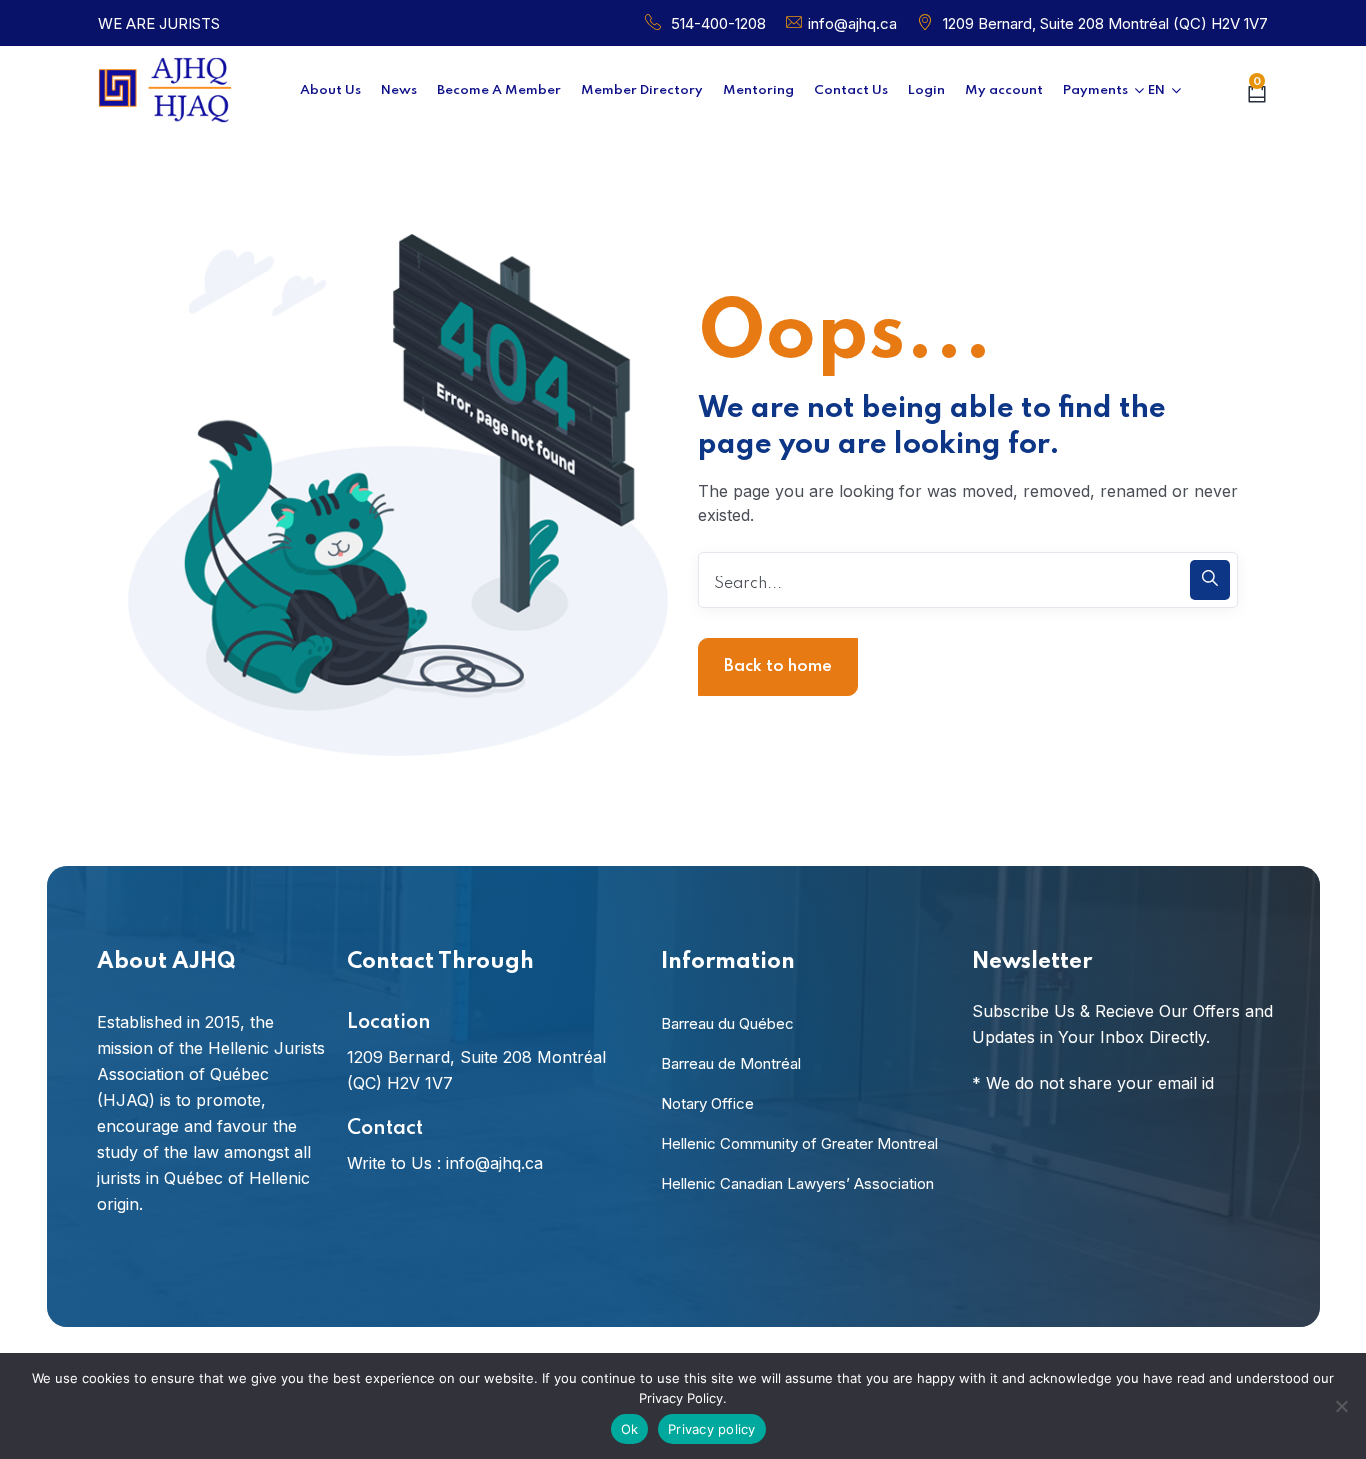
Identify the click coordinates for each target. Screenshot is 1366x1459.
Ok (630, 1429)
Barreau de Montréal (731, 1063)
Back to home (778, 666)
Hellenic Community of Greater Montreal (799, 1143)
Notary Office (707, 1103)
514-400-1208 (718, 23)
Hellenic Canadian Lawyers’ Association (797, 1183)
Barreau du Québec (727, 1023)
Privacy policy (712, 1429)
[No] (1341, 1406)
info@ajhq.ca (852, 23)
